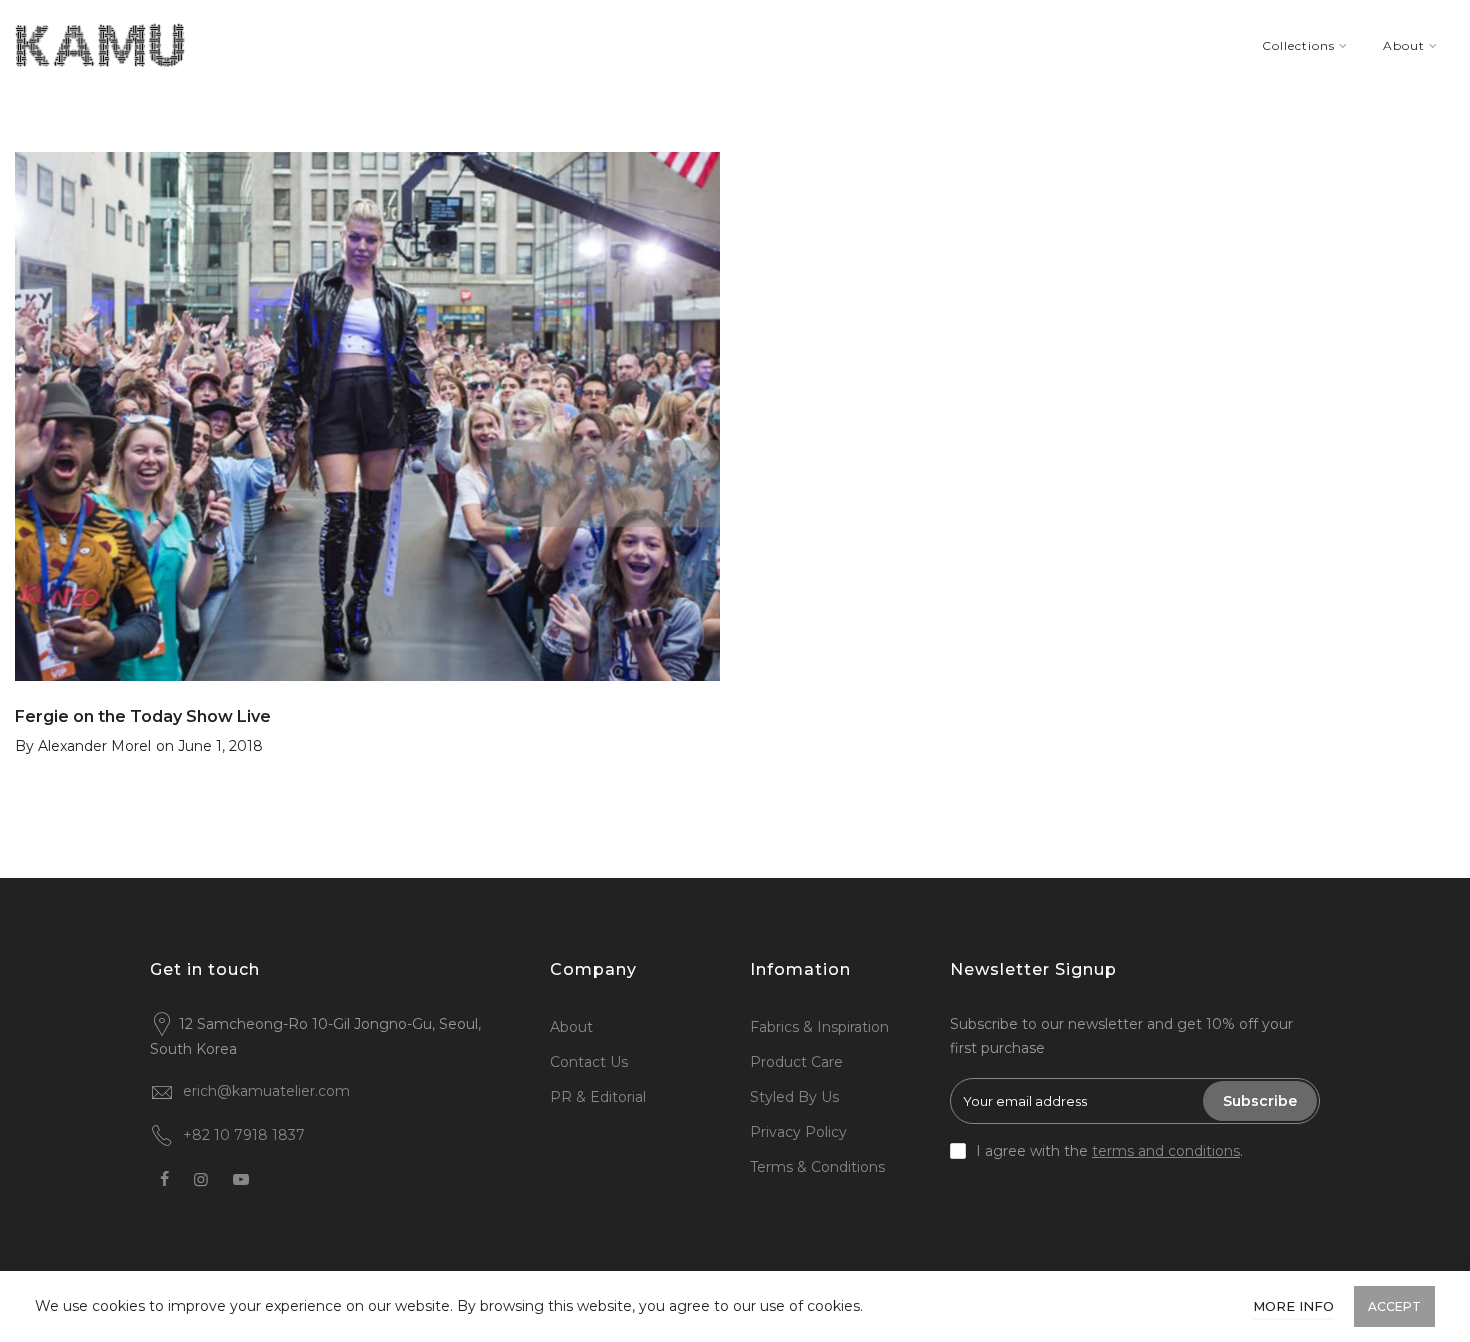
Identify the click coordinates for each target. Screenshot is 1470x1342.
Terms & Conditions (817, 1167)
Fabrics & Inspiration (819, 1027)
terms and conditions (1166, 1151)
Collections (1298, 45)
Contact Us (589, 1062)
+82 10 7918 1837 (244, 1135)
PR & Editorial (598, 1097)
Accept (1394, 1306)
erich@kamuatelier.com (266, 1091)
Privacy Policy (798, 1132)
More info (1293, 1306)
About (1404, 45)
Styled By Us (794, 1097)
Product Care (796, 1062)
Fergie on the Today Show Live (143, 716)
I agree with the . (1109, 1151)
